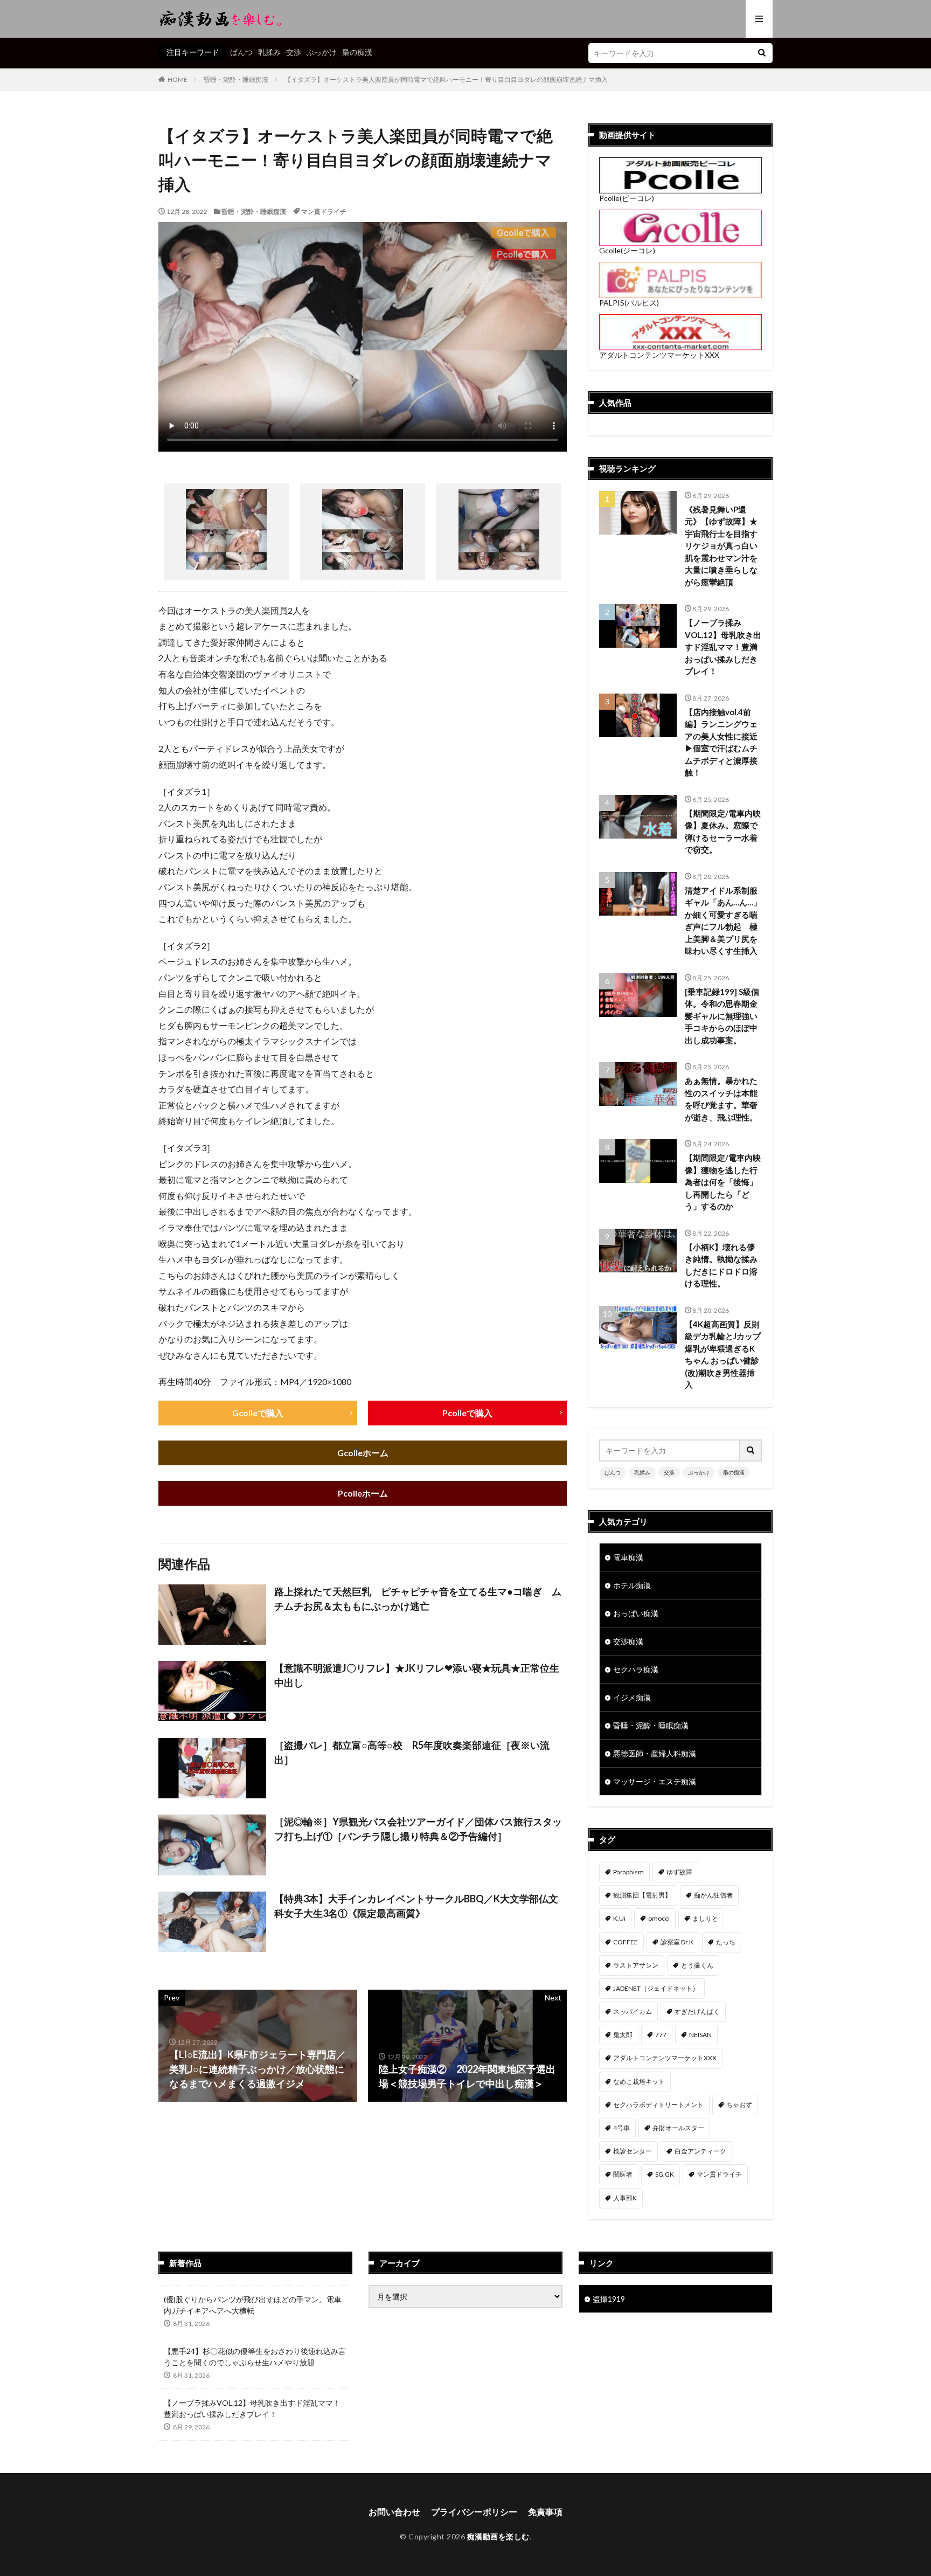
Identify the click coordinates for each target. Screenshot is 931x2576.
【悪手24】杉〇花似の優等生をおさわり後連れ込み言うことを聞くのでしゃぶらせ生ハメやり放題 (255, 2357)
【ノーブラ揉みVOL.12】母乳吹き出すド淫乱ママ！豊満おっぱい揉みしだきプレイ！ (723, 647)
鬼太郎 (623, 2035)
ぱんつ (241, 52)
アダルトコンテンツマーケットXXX (659, 355)
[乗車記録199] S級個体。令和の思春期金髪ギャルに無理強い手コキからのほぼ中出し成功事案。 (722, 1016)
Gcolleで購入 (258, 1413)
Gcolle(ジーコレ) (627, 250)
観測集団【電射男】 (642, 1895)
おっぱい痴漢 (636, 1613)
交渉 (294, 52)
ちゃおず (739, 2105)
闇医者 (623, 2174)
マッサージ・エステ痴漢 (655, 1781)
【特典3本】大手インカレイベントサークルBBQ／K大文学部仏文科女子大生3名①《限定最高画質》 (416, 1906)
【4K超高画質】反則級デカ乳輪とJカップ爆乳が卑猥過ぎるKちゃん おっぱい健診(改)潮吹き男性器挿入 (723, 1355)
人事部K (625, 2198)
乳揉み (269, 52)
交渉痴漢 (628, 1641)
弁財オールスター (678, 2128)
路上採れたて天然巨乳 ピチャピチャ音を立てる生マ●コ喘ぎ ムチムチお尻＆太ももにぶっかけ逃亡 (418, 1599)
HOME (178, 79)
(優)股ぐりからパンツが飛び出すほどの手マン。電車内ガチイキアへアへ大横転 (253, 2305)
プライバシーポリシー (474, 2512)
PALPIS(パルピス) (629, 303)
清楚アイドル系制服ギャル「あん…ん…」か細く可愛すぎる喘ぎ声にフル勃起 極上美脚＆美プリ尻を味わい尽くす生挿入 (723, 921)
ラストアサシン (636, 1965)
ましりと (705, 1918)
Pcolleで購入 (467, 1413)
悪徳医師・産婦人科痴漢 (655, 1753)
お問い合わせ (394, 2512)
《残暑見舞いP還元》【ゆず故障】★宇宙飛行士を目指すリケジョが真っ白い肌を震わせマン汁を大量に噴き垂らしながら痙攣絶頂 (721, 546)
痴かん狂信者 (713, 1895)
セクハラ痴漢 (636, 1669)
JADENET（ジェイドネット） (656, 1988)
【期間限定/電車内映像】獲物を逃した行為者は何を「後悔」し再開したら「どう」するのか (723, 1182)
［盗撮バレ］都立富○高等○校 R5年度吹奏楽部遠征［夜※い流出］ (412, 1752)
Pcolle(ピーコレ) (627, 198)
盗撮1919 (609, 2299)
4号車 (621, 2128)
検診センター (633, 2151)
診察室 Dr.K (677, 1942)
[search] (762, 53)
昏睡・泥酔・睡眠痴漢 (236, 79)
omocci (659, 1918)
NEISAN (700, 2035)
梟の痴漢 (357, 52)
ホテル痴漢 (632, 1585)
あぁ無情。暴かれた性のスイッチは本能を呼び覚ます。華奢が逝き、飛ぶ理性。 (721, 1099)
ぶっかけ (322, 52)
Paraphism (628, 1872)
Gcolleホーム (363, 1453)
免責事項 (545, 2512)
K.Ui (619, 1918)
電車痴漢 (628, 1557)
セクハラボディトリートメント (658, 2105)
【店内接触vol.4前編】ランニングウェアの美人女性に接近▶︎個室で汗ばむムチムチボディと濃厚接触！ (721, 742)
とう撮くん (697, 1965)
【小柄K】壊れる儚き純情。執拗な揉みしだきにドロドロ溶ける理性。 (721, 1265)
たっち (726, 1942)
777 (661, 2035)
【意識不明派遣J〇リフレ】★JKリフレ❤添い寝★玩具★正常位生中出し (417, 1675)
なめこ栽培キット (639, 2082)
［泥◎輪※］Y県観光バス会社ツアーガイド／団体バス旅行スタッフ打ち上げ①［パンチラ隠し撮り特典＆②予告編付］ (418, 1829)
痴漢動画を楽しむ (498, 2536)
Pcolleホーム (363, 1493)
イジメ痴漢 (632, 1697)
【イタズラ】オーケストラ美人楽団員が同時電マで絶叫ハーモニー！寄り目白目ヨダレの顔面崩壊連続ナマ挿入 (446, 79)
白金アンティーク (700, 2151)
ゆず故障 (679, 1872)
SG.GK (665, 2174)
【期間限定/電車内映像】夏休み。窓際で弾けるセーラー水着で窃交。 (723, 832)
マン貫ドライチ (324, 212)
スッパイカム (633, 2011)
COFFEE (626, 1942)
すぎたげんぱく (697, 2011)
